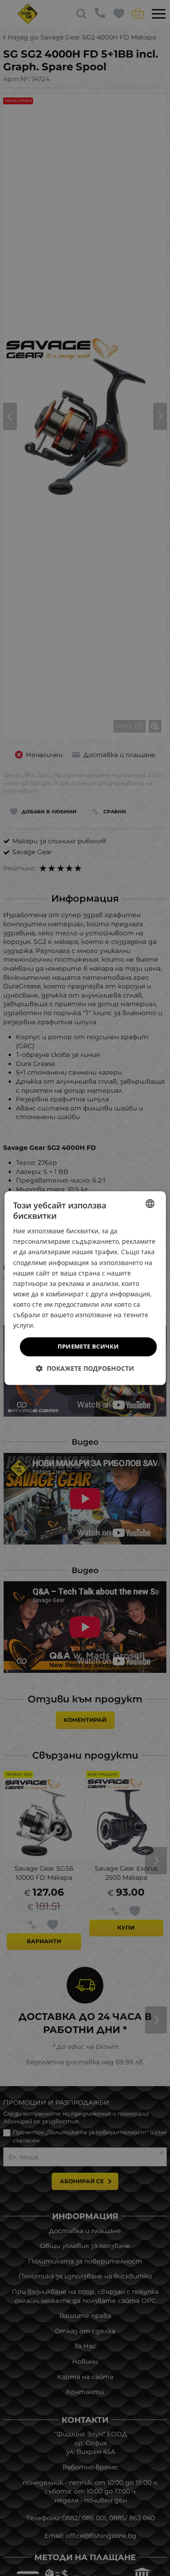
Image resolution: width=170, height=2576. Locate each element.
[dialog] (85, 1288)
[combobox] (150, 1203)
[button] (85, 1368)
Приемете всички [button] (88, 1347)
